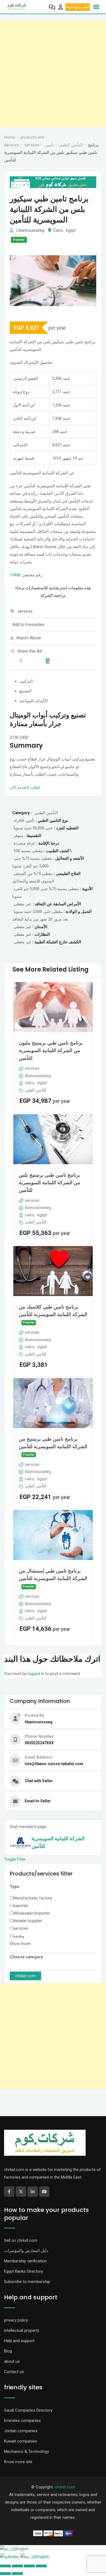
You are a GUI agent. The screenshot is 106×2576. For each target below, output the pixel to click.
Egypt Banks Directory (24, 2271)
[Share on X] (24, 662)
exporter (21, 1906)
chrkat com (25, 1976)
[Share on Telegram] (55, 662)
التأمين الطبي (36, 1090)
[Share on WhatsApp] (49, 662)
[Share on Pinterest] (41, 662)
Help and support (19, 2341)
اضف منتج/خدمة (78, 7)
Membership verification (25, 2261)
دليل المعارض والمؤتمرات (26, 2251)
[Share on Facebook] (13, 662)
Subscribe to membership (27, 2282)
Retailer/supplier (28, 1921)
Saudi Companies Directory (28, 2410)
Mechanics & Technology (26, 2451)
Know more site (18, 2462)
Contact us (14, 2372)
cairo (58, 230)
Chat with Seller (39, 1781)
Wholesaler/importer (32, 1913)
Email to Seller (38, 1801)
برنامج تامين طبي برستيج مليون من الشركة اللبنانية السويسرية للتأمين (51, 1051)
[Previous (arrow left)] (5, 2574)
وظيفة (19, 1936)
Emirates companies (22, 2421)
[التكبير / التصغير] (41, 2566)
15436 (15, 575)
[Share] (17, 2566)
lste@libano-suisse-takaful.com (54, 1764)
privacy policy (16, 2320)
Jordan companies (21, 2431)
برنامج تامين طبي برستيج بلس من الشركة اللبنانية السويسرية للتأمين (49, 1182)
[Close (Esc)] (5, 2566)
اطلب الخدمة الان (25, 787)
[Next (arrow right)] (17, 2574)
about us (12, 2361)
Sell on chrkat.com (21, 2240)
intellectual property (22, 2330)
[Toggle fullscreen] (29, 2566)
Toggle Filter (15, 1859)
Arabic (14, 2557)
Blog (8, 2351)
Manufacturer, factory (33, 1898)
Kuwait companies (21, 2441)
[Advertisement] (53, 74)
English (22, 2549)
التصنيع (25, 691)
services (21, 1928)
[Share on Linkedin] (34, 662)
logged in (36, 1674)
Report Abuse (29, 638)
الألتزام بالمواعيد (34, 701)
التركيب (26, 681)
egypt (71, 230)
